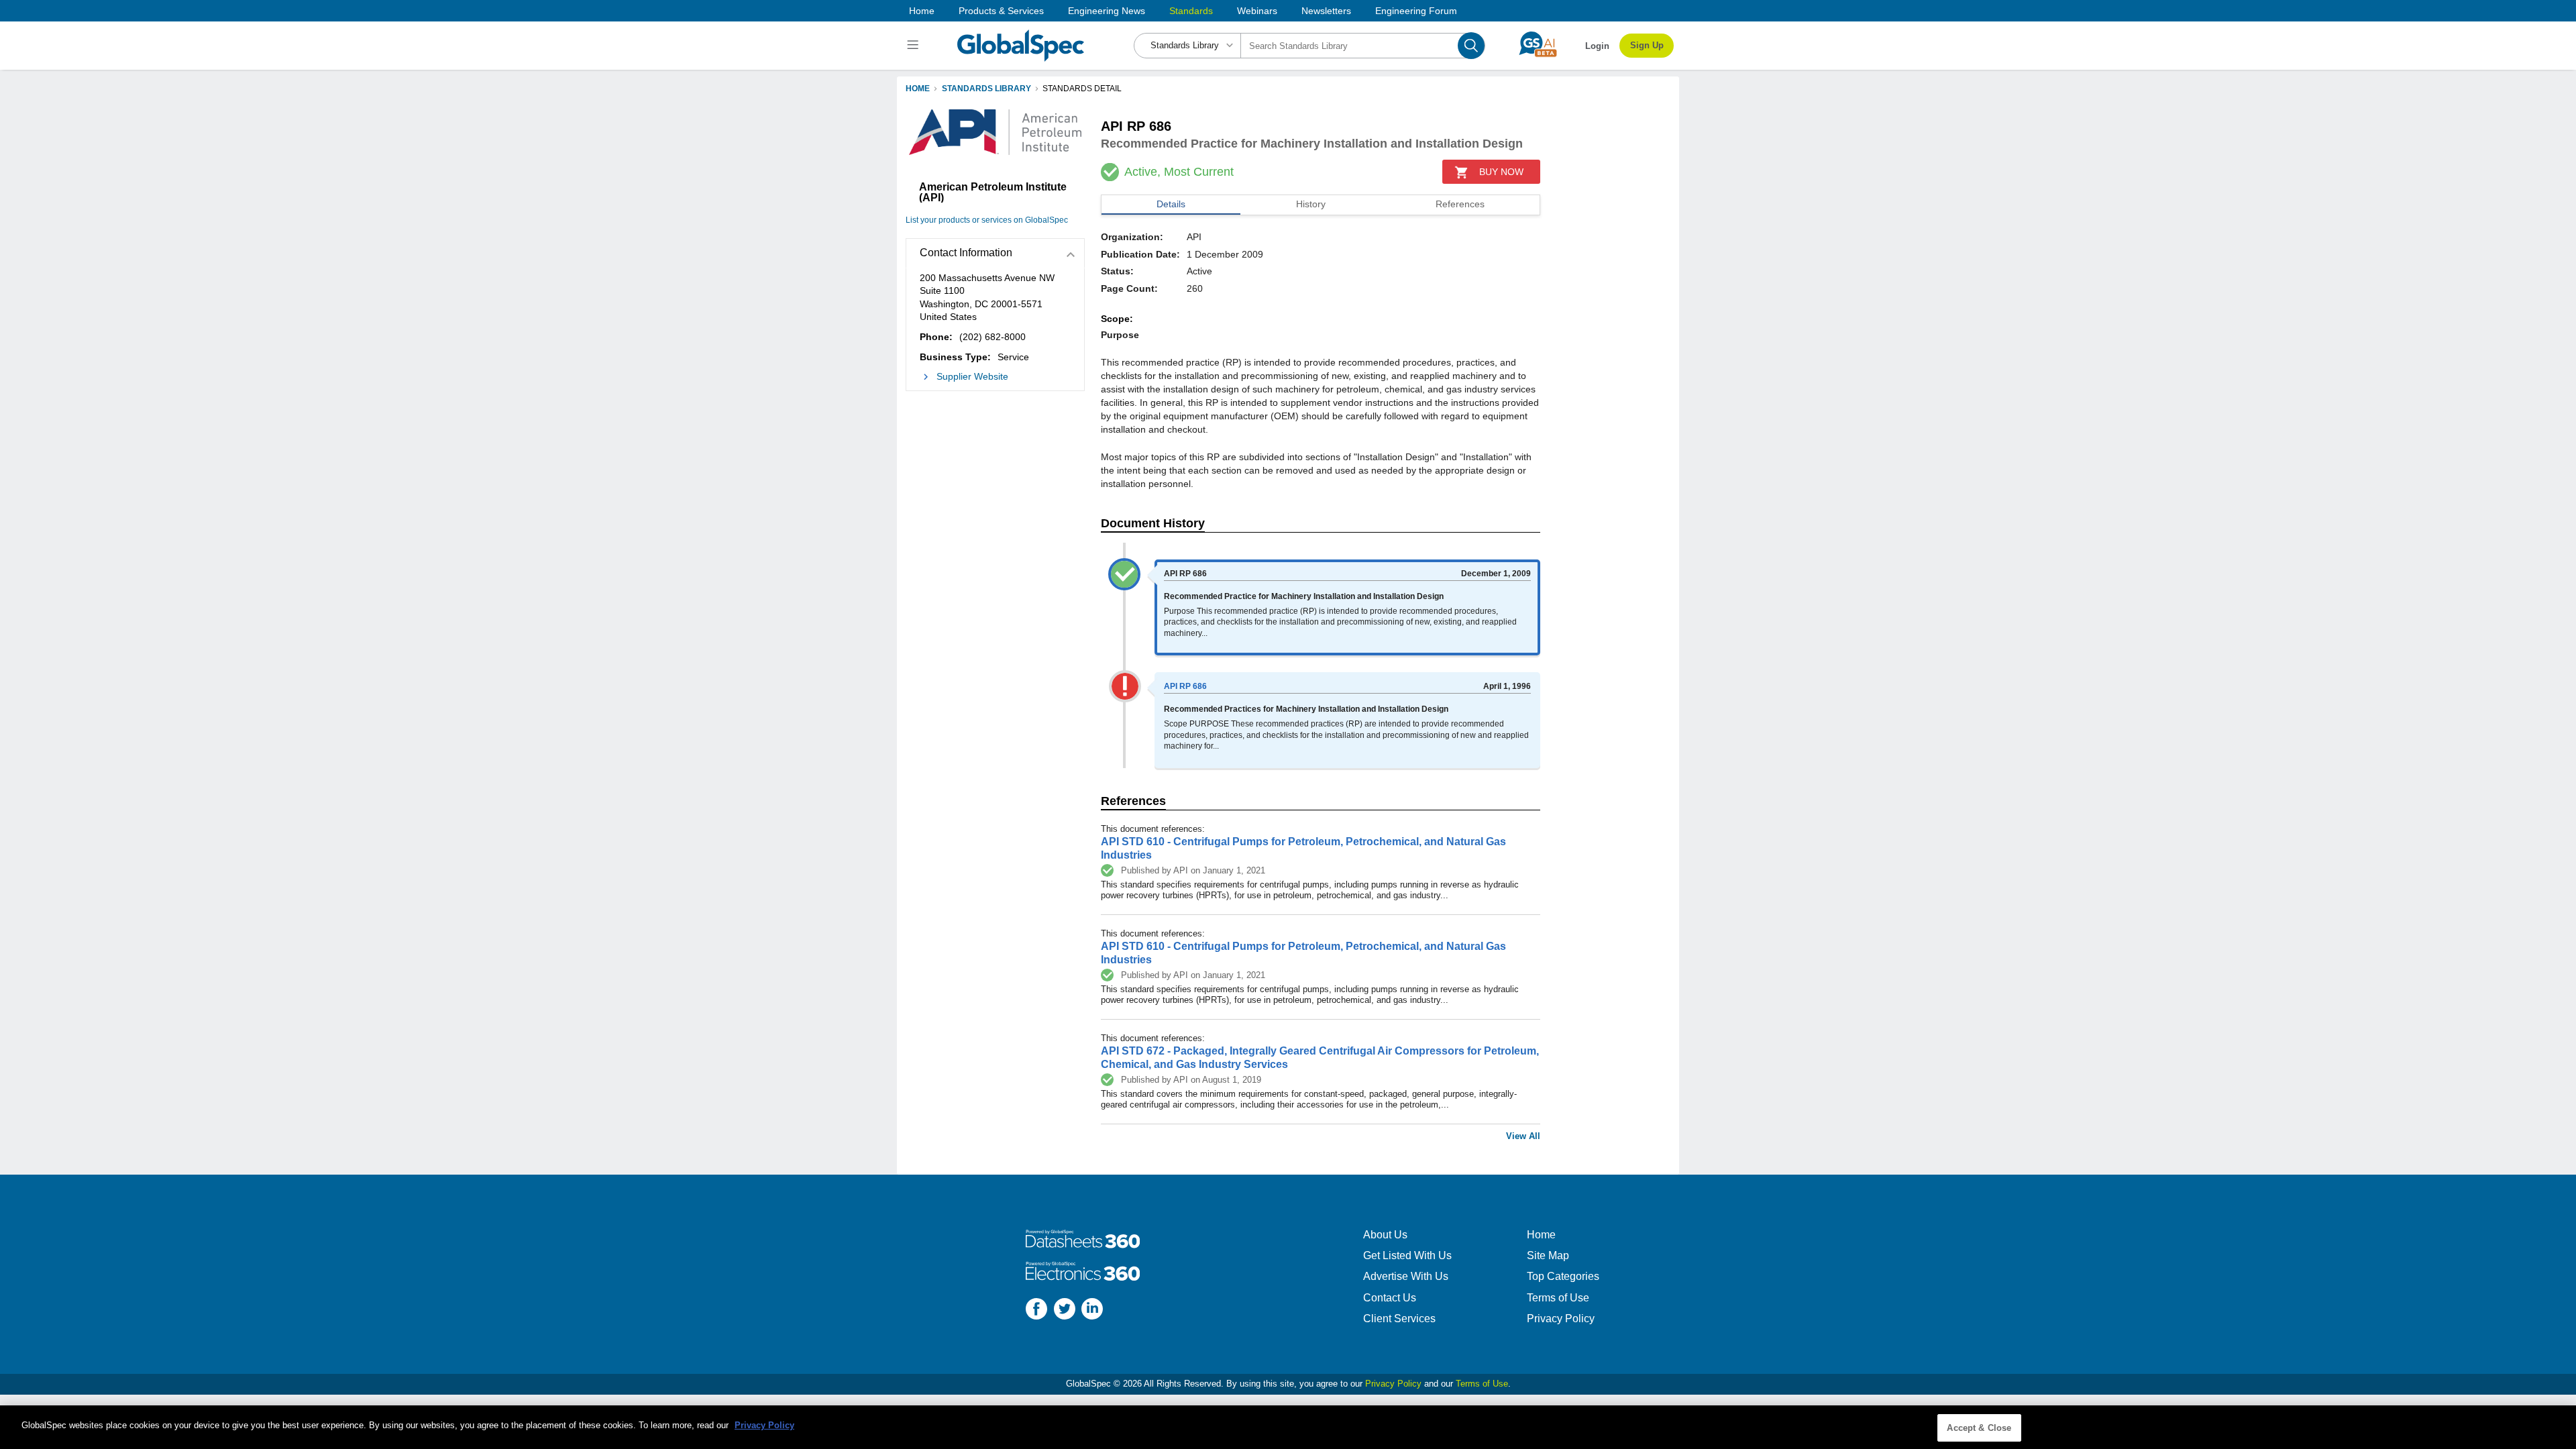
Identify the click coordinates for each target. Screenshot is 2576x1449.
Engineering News (1107, 11)
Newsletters (1326, 11)
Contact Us (1390, 1298)
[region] (1288, 1427)
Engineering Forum (1416, 11)
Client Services (1399, 1319)
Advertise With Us (1406, 1276)
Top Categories (1563, 1276)
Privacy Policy (1561, 1319)
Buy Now (1501, 172)
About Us (1385, 1235)
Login (1597, 46)
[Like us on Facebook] (1036, 1310)
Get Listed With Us (1407, 1255)
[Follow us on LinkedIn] (1092, 1310)
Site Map (1548, 1255)
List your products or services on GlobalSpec (987, 220)
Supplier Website (972, 376)
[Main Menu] (915, 46)
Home (922, 11)
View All (1523, 1136)
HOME (918, 89)
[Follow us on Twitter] (1065, 1310)
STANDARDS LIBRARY (986, 89)
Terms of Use (1558, 1298)
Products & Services (1001, 11)
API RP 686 (1185, 686)
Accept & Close (1979, 1428)
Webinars (1257, 11)
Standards (1191, 11)
